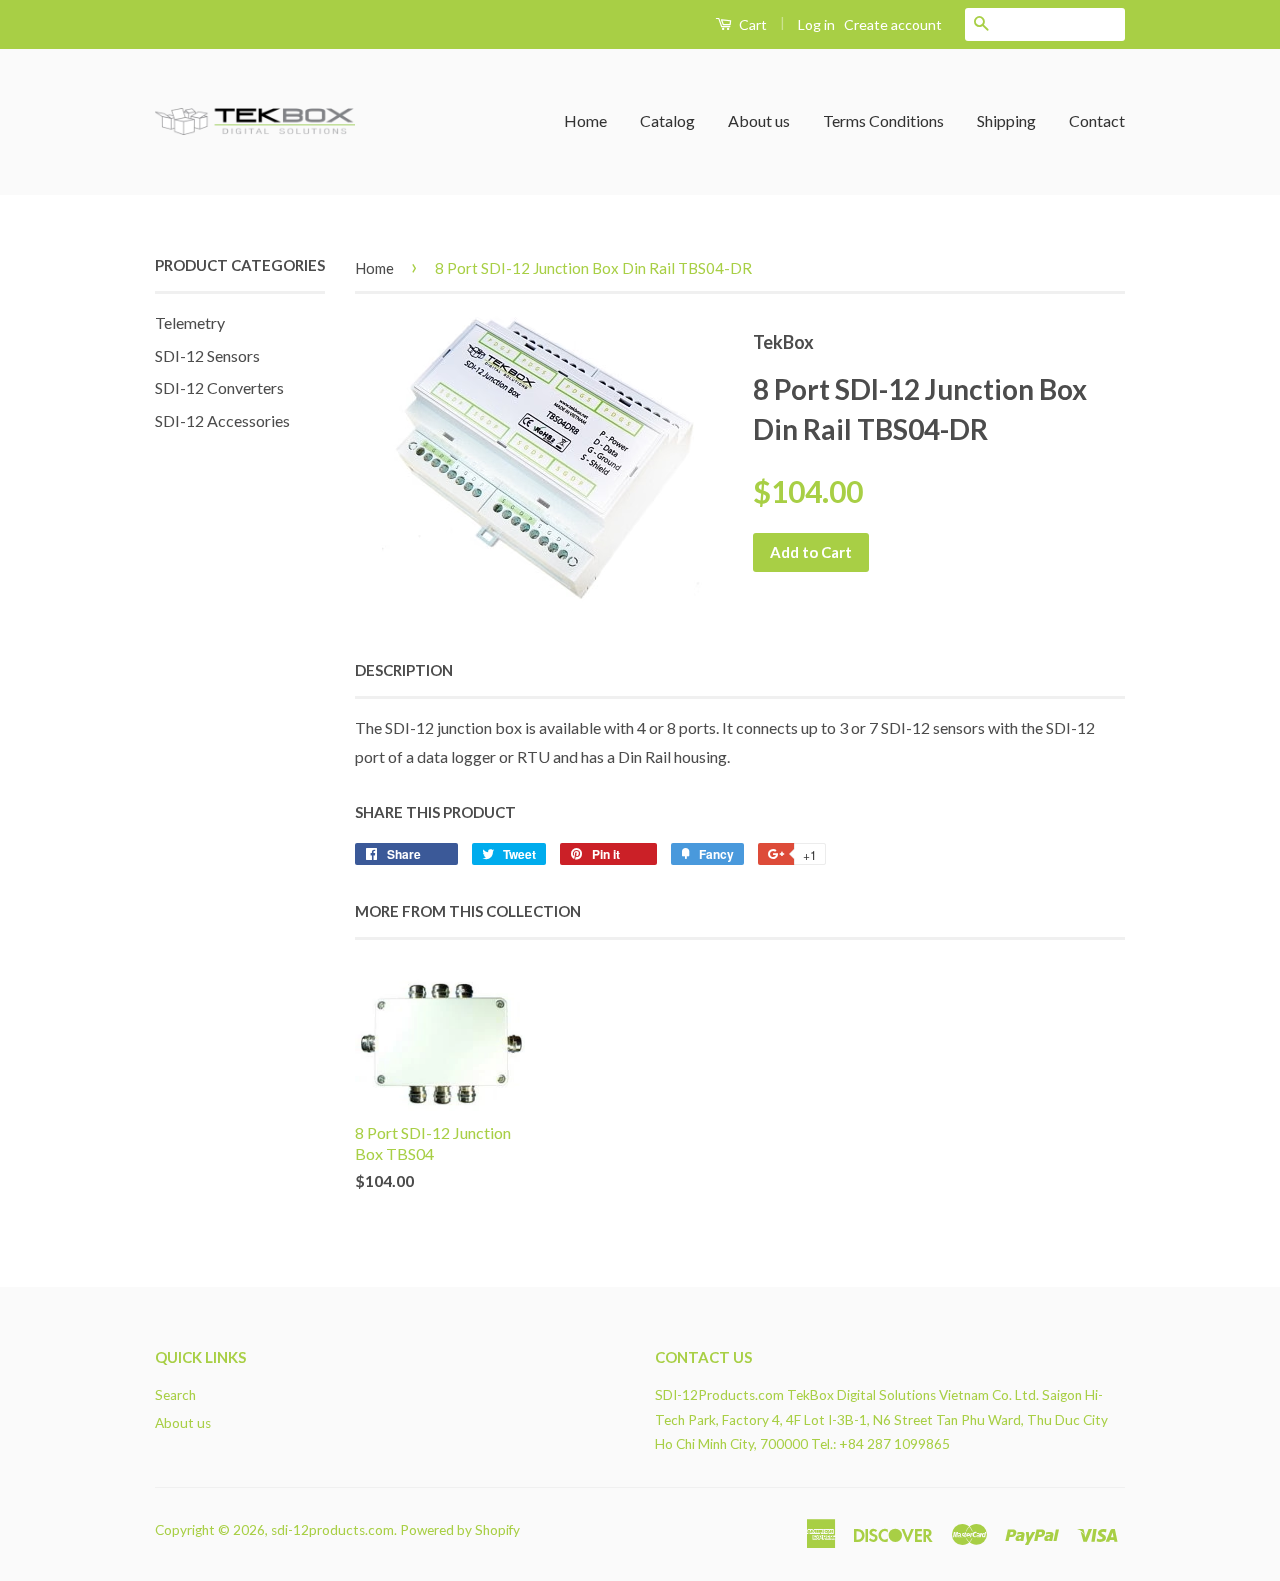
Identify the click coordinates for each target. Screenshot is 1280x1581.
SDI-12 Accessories (222, 420)
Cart (751, 24)
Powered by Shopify (460, 1530)
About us (759, 120)
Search (175, 1395)
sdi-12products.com (332, 1530)
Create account (893, 24)
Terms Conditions (883, 120)
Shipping (1006, 120)
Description (404, 670)
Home (585, 120)
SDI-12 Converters (219, 387)
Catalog (667, 120)
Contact (1097, 120)
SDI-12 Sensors (207, 355)
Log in (816, 24)
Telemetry (190, 322)
